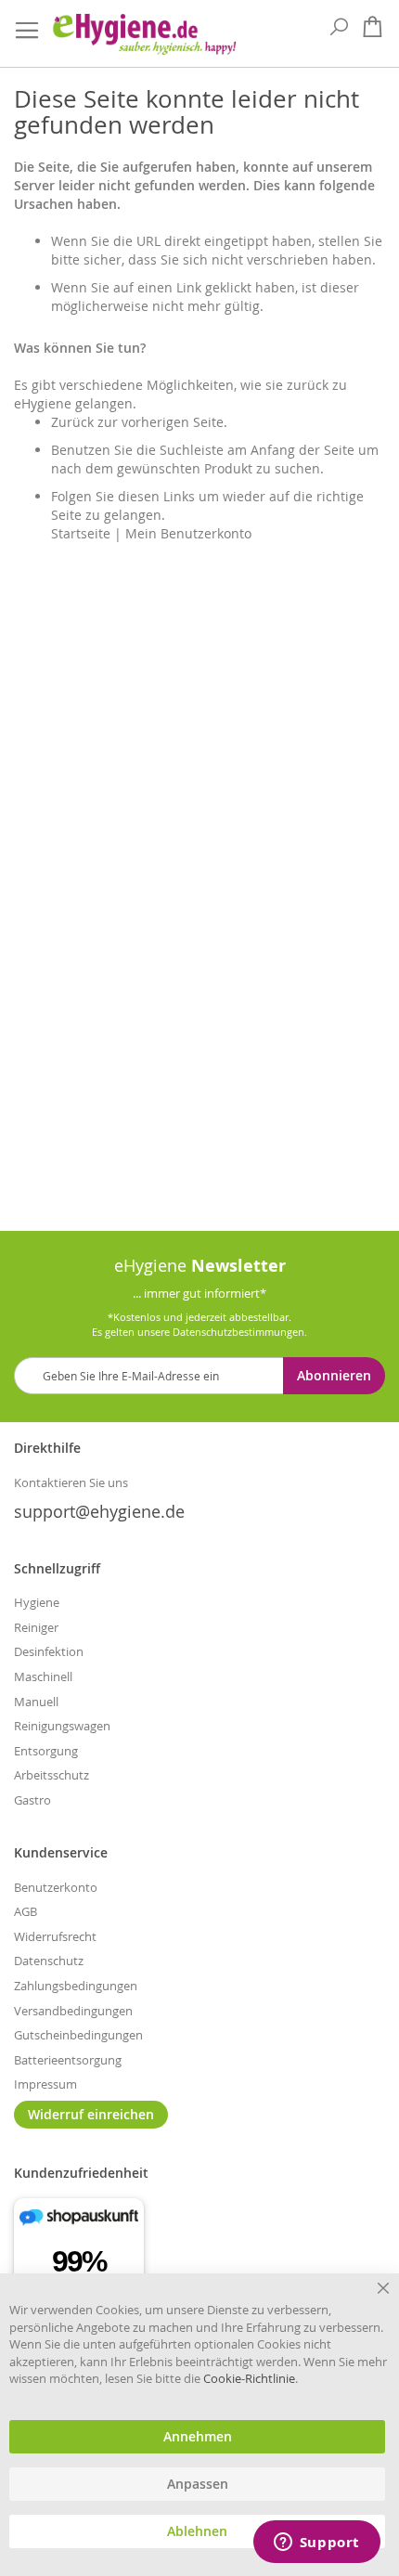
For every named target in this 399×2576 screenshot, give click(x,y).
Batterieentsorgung (68, 2060)
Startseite (81, 533)
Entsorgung (46, 1751)
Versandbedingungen (73, 2011)
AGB (26, 1911)
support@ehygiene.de (99, 1511)
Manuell (36, 1702)
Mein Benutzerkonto (188, 533)
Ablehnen (197, 2531)
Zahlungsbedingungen (76, 1986)
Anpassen (198, 2484)
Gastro (32, 1800)
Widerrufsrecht (55, 1936)
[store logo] (144, 34)
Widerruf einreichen (91, 2114)
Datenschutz (49, 1961)
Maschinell (43, 1676)
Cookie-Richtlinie (249, 2378)
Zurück (72, 422)
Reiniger (36, 1627)
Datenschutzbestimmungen (238, 1332)
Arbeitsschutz (51, 1775)
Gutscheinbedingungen (78, 2035)
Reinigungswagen (62, 1726)
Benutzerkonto (56, 1887)
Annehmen (198, 2437)
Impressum (45, 2084)
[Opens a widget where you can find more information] (316, 2544)
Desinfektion (49, 1651)
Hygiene (37, 1602)
